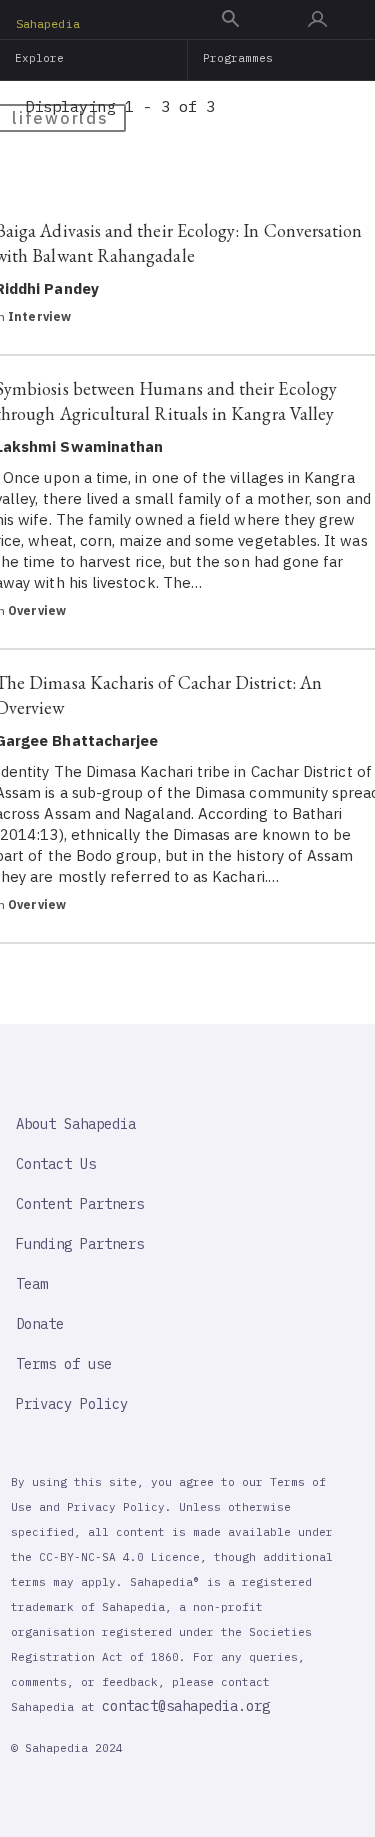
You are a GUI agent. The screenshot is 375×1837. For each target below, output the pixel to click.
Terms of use (64, 1364)
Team (32, 1284)
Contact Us (56, 1164)
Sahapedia (48, 23)
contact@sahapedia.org (186, 1706)
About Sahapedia (76, 1124)
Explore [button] (40, 58)
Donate (40, 1324)
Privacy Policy (72, 1404)
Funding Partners (80, 1244)
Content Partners (80, 1204)
